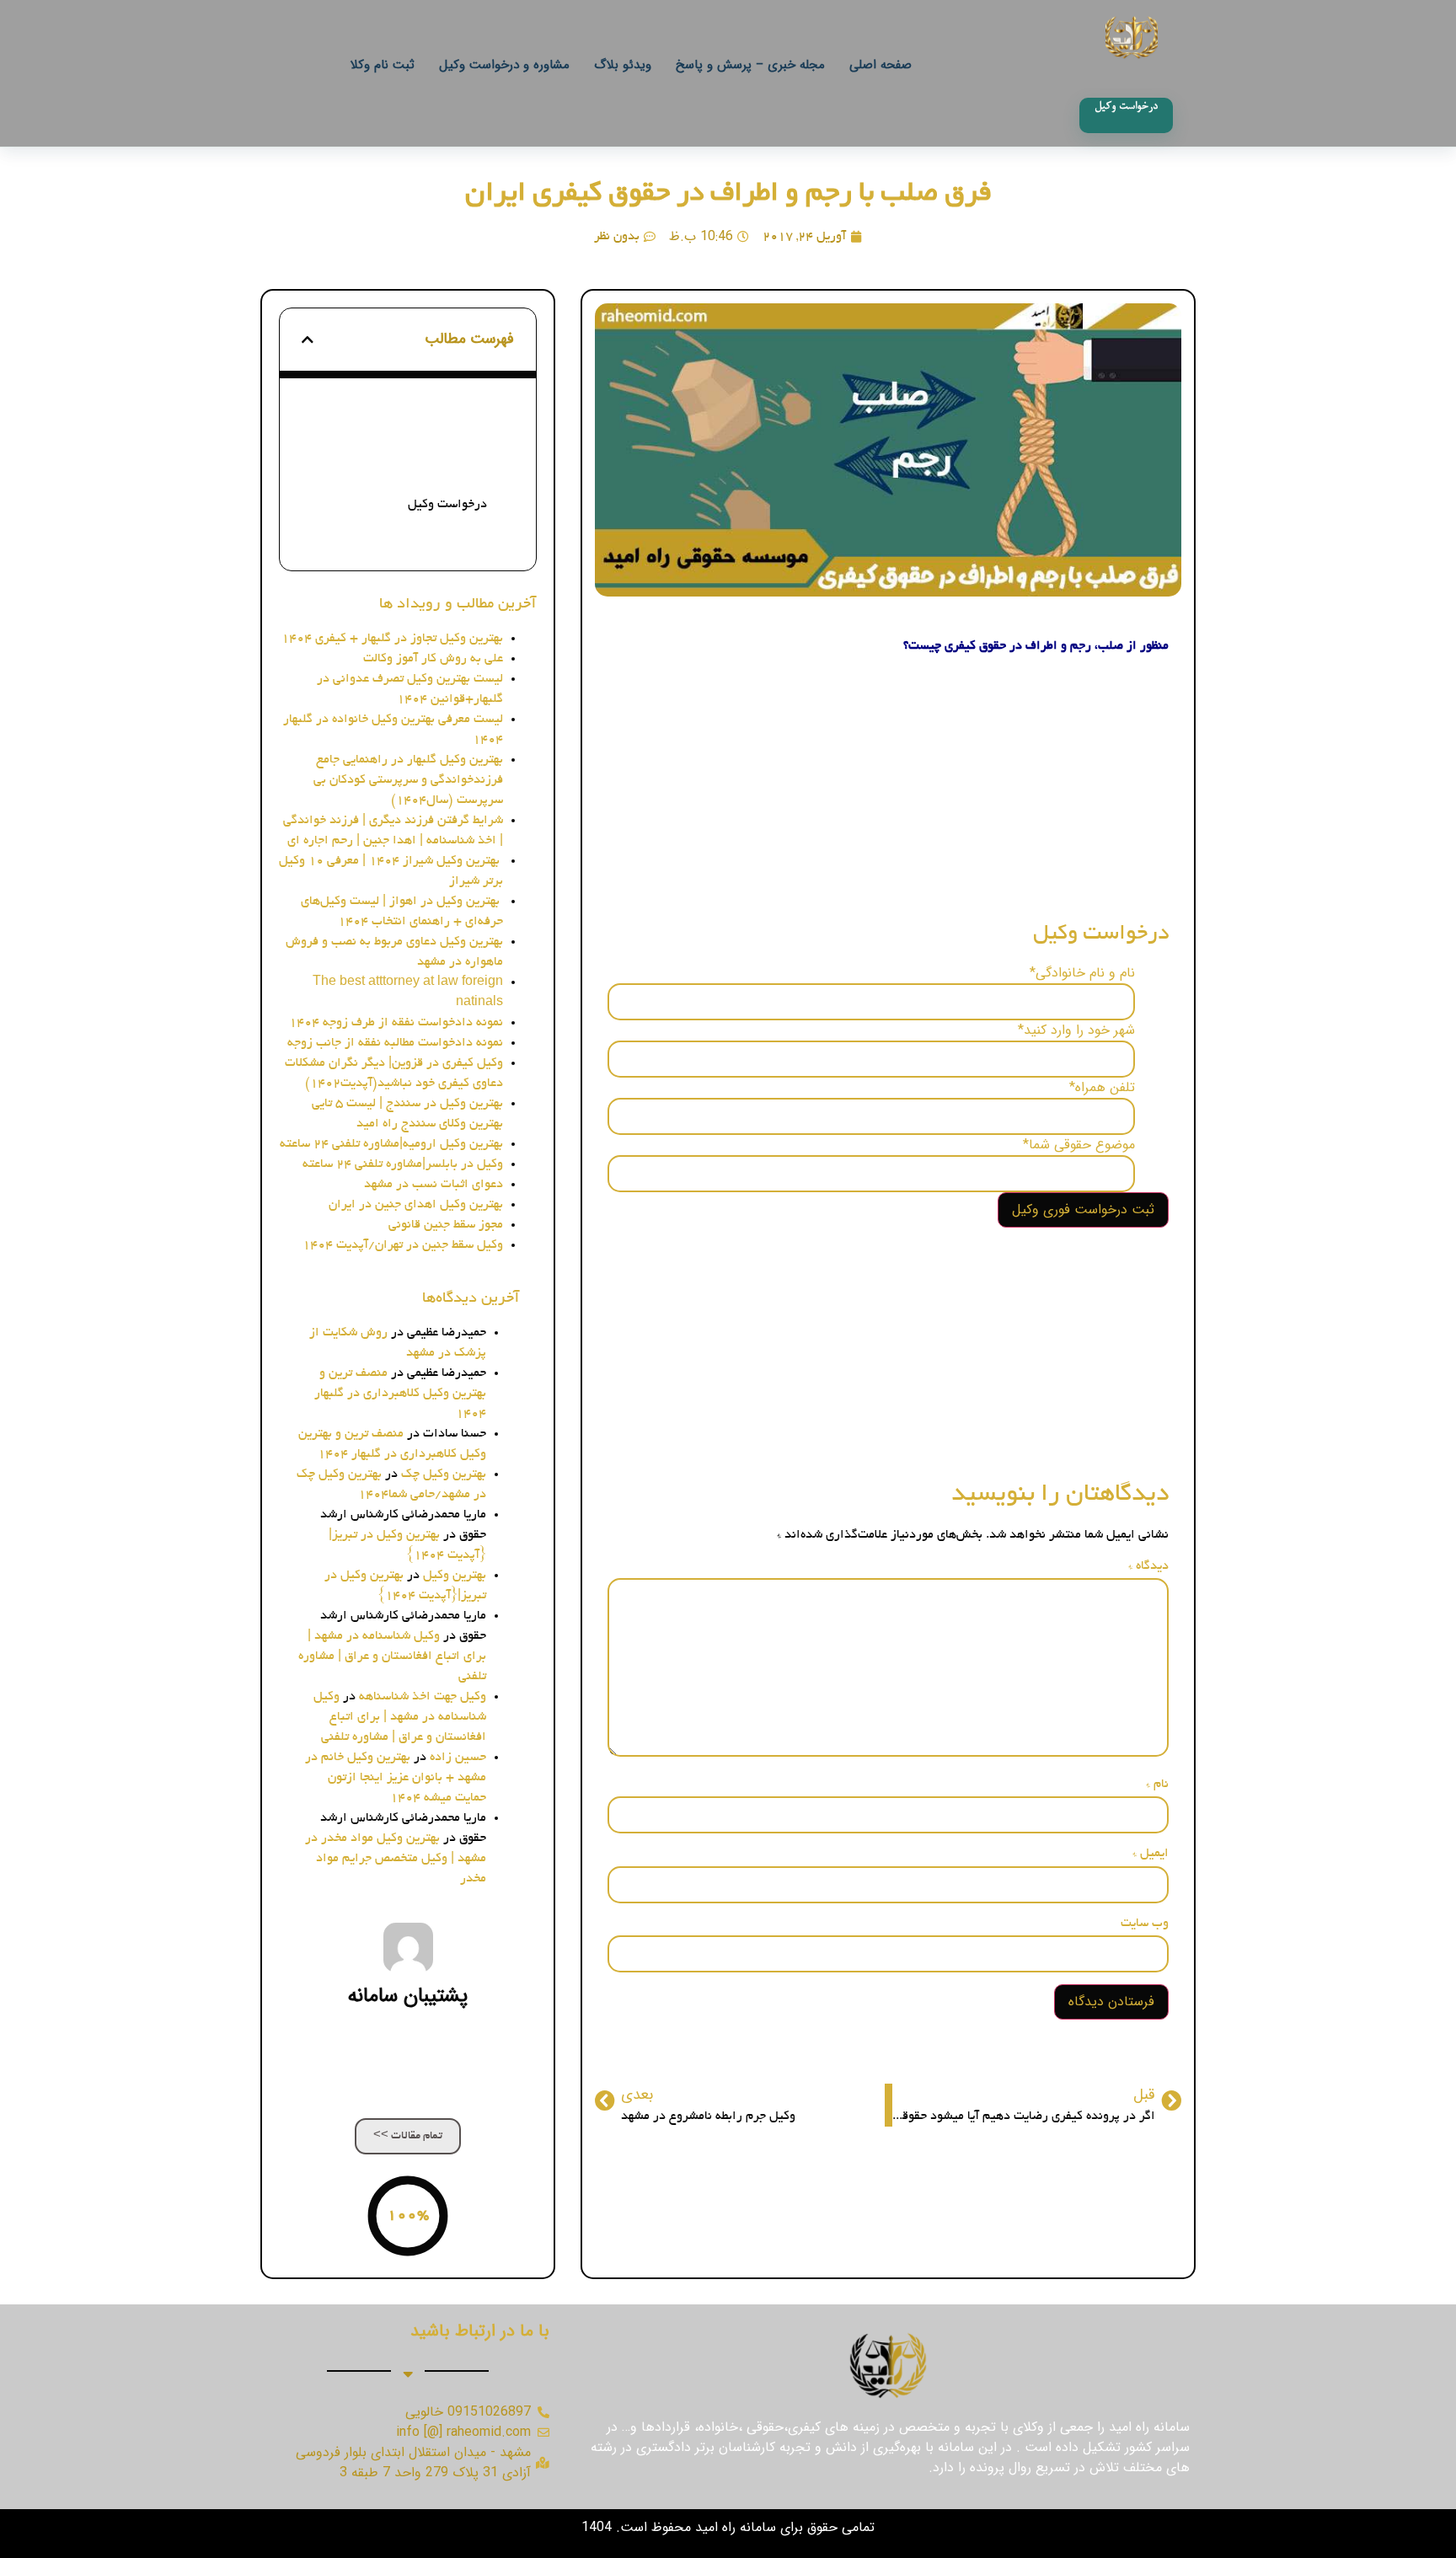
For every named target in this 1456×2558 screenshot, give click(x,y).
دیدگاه (1148, 1566)
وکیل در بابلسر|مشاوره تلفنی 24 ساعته (403, 1164)
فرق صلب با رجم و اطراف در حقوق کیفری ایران (728, 195)
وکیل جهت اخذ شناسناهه (423, 1697)
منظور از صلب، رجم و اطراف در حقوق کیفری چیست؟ (406, 420)
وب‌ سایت (1145, 1924)
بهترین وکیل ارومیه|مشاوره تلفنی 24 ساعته (391, 1144)
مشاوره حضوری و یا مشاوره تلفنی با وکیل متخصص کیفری (396, 468)
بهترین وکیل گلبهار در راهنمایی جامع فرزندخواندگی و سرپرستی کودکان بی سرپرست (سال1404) (408, 780)
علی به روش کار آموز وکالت (433, 659)
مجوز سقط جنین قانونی (446, 1225)
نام (1157, 1785)
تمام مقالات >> (408, 2136)
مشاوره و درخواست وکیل (504, 65)
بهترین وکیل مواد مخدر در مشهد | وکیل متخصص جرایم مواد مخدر (396, 1859)
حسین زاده (458, 1758)
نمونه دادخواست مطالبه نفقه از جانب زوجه (395, 1043)
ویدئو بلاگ (623, 65)
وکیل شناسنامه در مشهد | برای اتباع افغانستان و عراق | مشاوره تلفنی (392, 1656)
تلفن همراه (1102, 1088)
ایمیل (1151, 1854)
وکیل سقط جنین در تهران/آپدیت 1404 (403, 1245)
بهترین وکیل (455, 1576)
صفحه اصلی (881, 65)
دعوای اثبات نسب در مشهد (434, 1185)
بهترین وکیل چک (444, 1474)
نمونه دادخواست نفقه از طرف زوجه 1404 (396, 1023)
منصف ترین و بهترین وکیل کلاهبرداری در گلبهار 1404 (400, 1394)
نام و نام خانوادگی (1082, 973)
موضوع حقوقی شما (1079, 1145)
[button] (308, 340)
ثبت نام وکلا (383, 65)
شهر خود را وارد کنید (1076, 1030)
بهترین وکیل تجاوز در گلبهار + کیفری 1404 (392, 639)
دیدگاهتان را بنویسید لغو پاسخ (421, 532)
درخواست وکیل (447, 505)
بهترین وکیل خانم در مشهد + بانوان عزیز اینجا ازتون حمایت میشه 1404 (396, 1778)
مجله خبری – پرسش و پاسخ (750, 65)
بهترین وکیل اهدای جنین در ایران (416, 1205)
